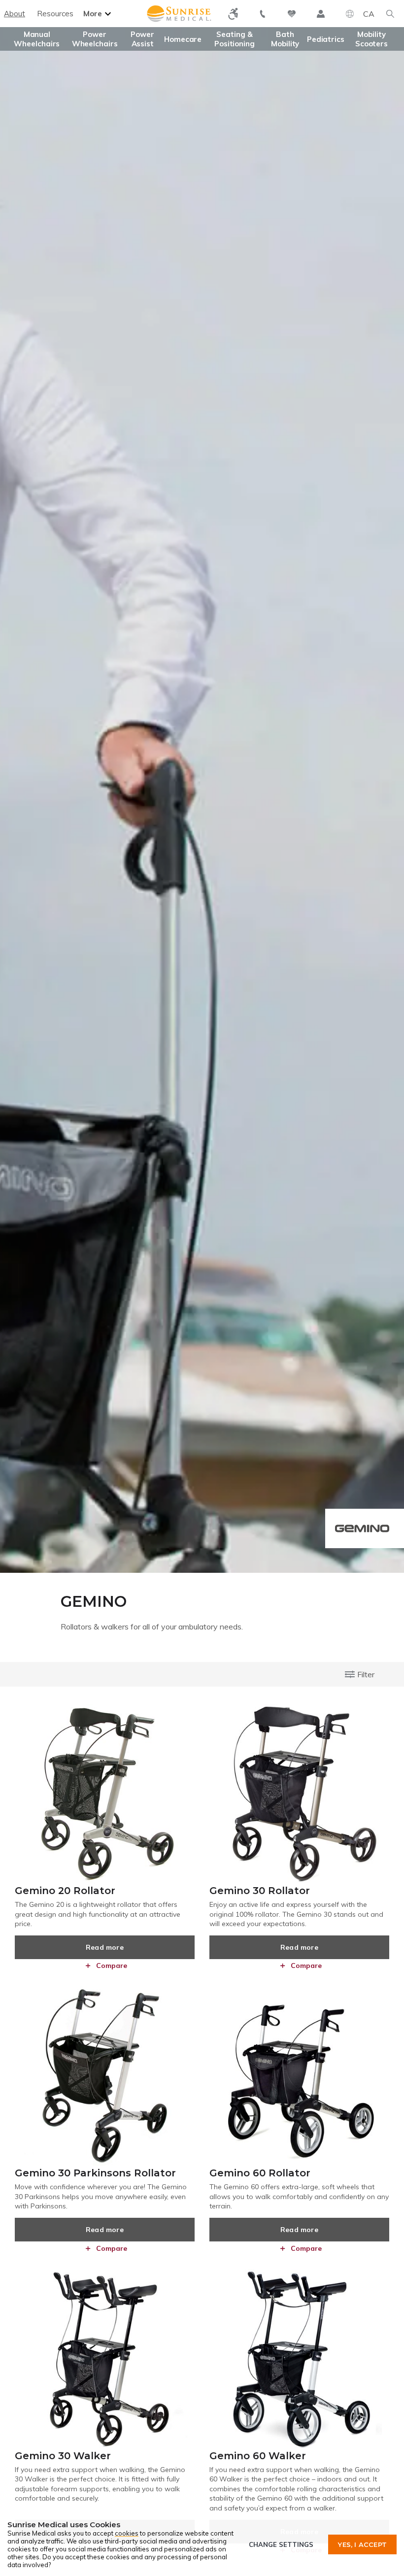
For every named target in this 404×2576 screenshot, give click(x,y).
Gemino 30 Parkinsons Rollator (95, 2173)
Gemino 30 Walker (63, 2456)
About (15, 14)
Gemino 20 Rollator (65, 1891)
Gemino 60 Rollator (260, 2173)
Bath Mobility (285, 39)
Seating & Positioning (235, 39)
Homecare (183, 39)
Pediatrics (326, 39)
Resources (55, 14)
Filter (366, 1674)
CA (369, 14)
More (93, 14)
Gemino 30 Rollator (260, 1891)
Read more (105, 1947)
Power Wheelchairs (95, 39)
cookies (127, 2533)
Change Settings (281, 2544)
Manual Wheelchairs (37, 39)
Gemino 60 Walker (258, 2456)
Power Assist (142, 39)
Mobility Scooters (371, 39)
